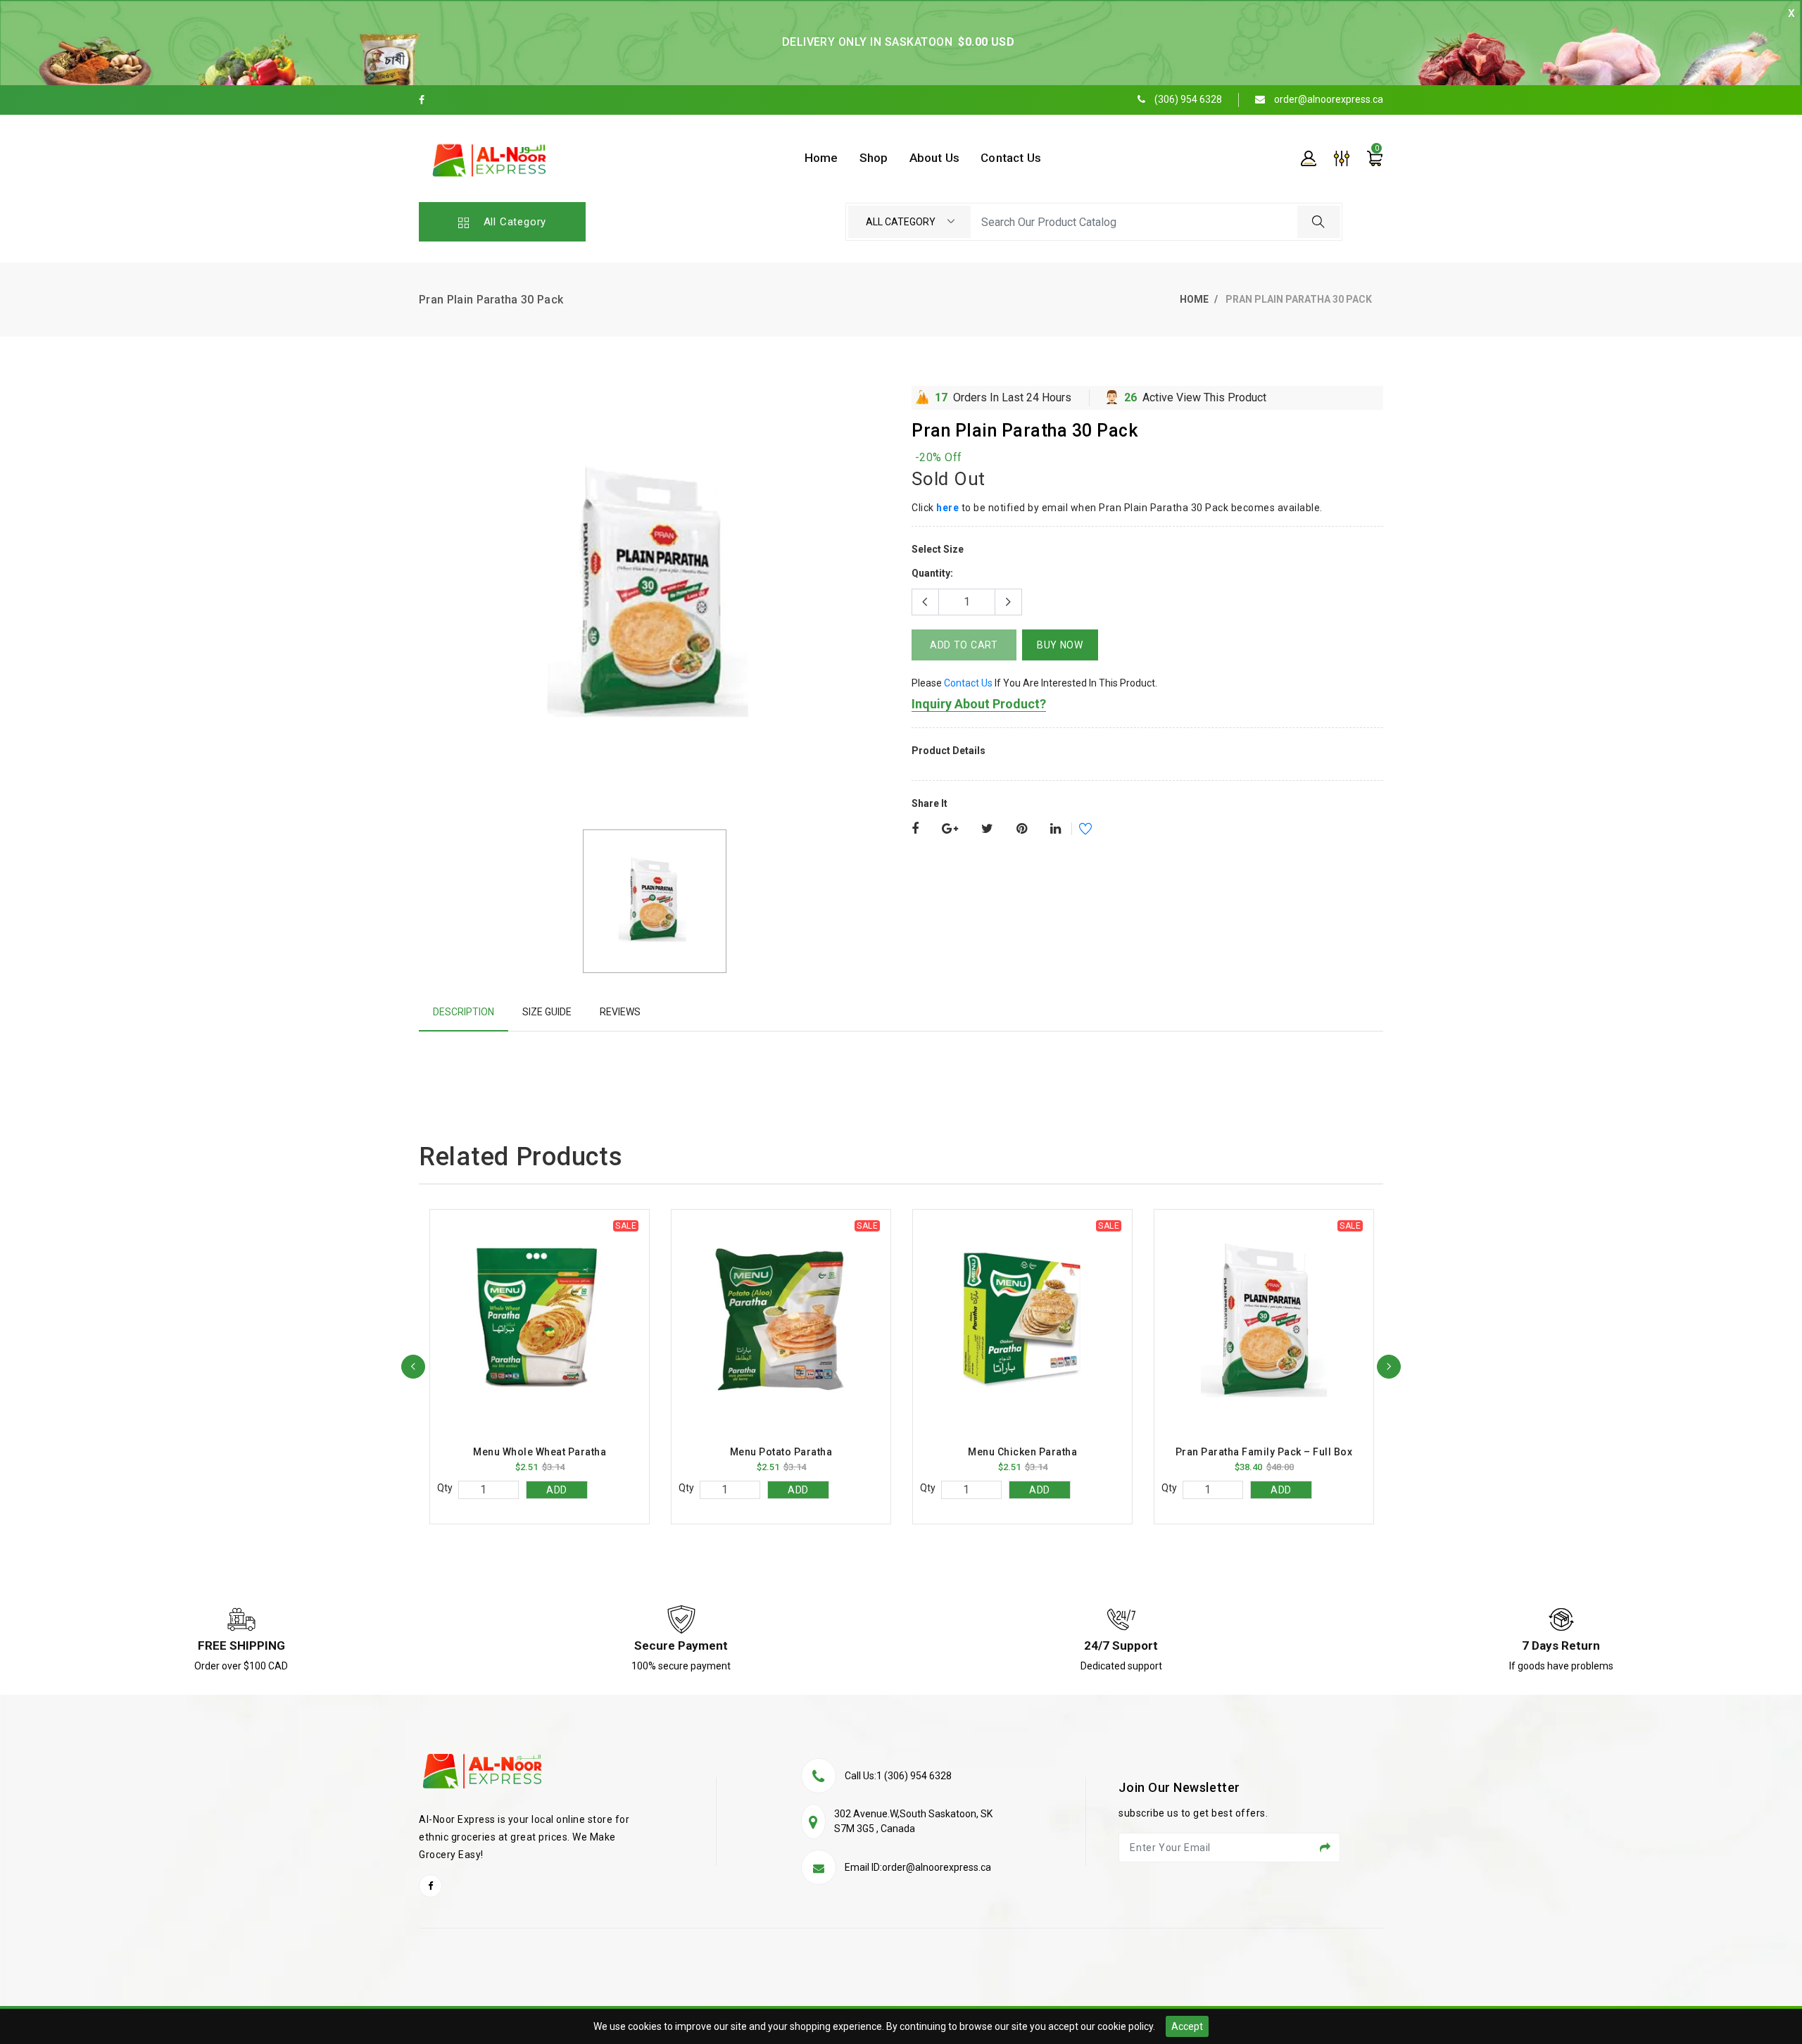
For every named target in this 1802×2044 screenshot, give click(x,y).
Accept (1187, 2026)
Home (1194, 299)
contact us (968, 683)
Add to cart (964, 645)
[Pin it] (1022, 829)
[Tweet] (987, 829)
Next (1389, 1367)
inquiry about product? (979, 704)
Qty (445, 1488)
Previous (413, 1367)
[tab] (464, 1012)
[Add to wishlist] (1076, 831)
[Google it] (950, 829)
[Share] (915, 829)
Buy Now (1060, 645)
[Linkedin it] (1056, 829)
